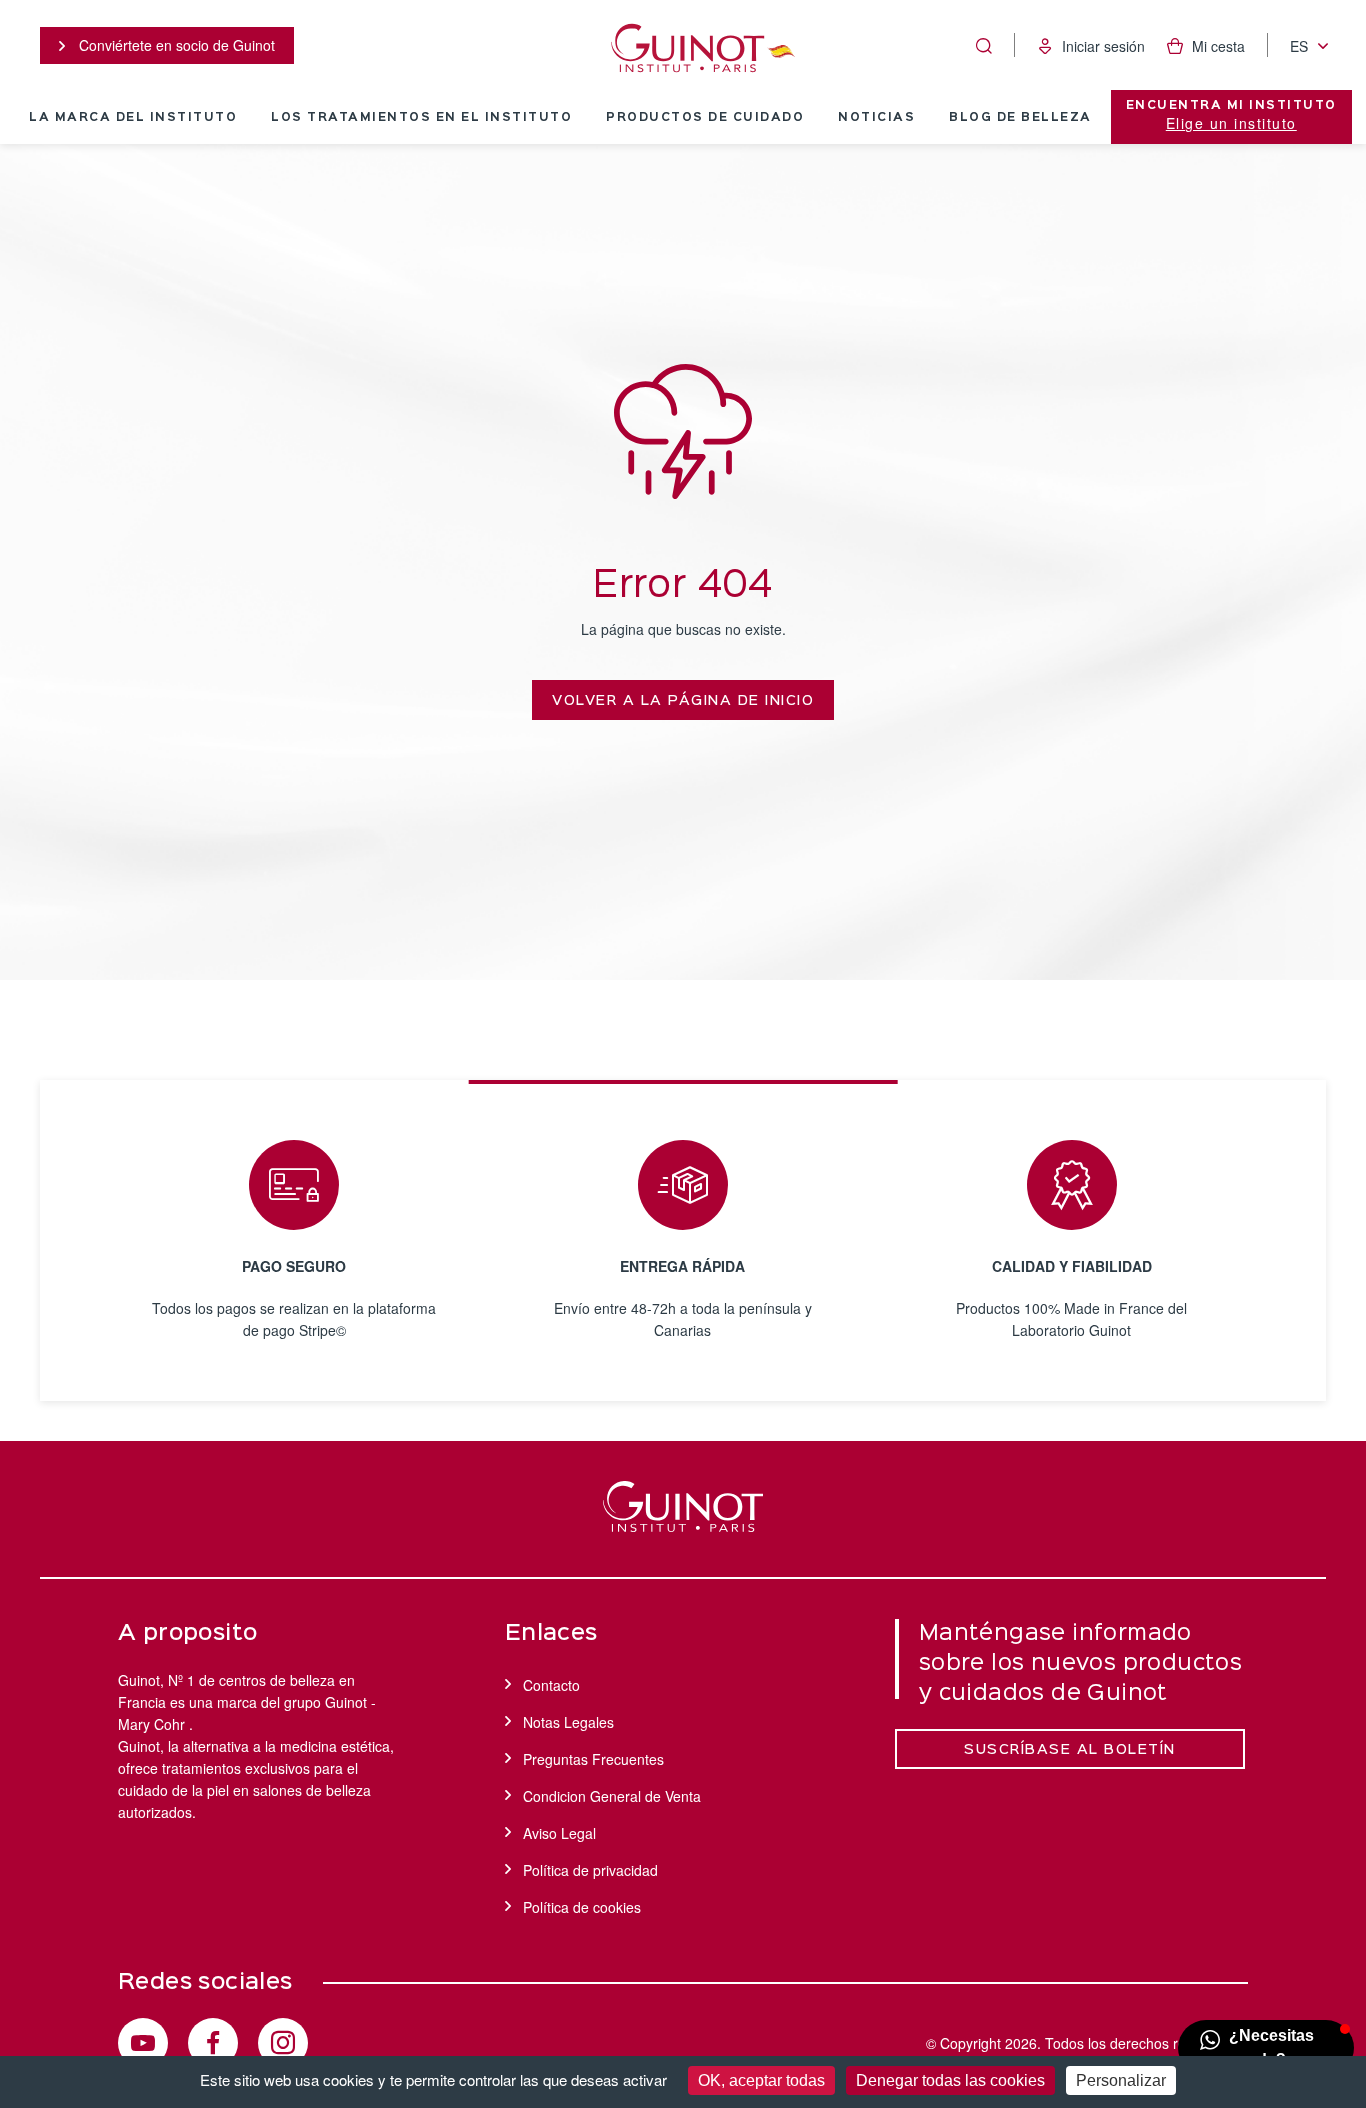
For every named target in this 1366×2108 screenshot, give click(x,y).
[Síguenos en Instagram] (283, 2043)
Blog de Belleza (1020, 118)
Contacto (551, 1685)
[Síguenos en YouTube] (143, 2043)
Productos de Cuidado (705, 118)
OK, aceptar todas (761, 2080)
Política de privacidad (590, 1870)
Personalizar (1121, 2080)
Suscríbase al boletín (1070, 1750)
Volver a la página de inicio (683, 701)
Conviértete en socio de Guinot (175, 45)
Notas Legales (568, 1722)
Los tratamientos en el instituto (421, 118)
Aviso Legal (559, 1833)
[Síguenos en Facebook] (213, 2043)
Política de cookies (582, 1907)
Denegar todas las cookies (950, 2080)
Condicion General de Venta (612, 1796)
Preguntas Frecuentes (593, 1759)
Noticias (876, 118)
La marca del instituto (133, 118)
